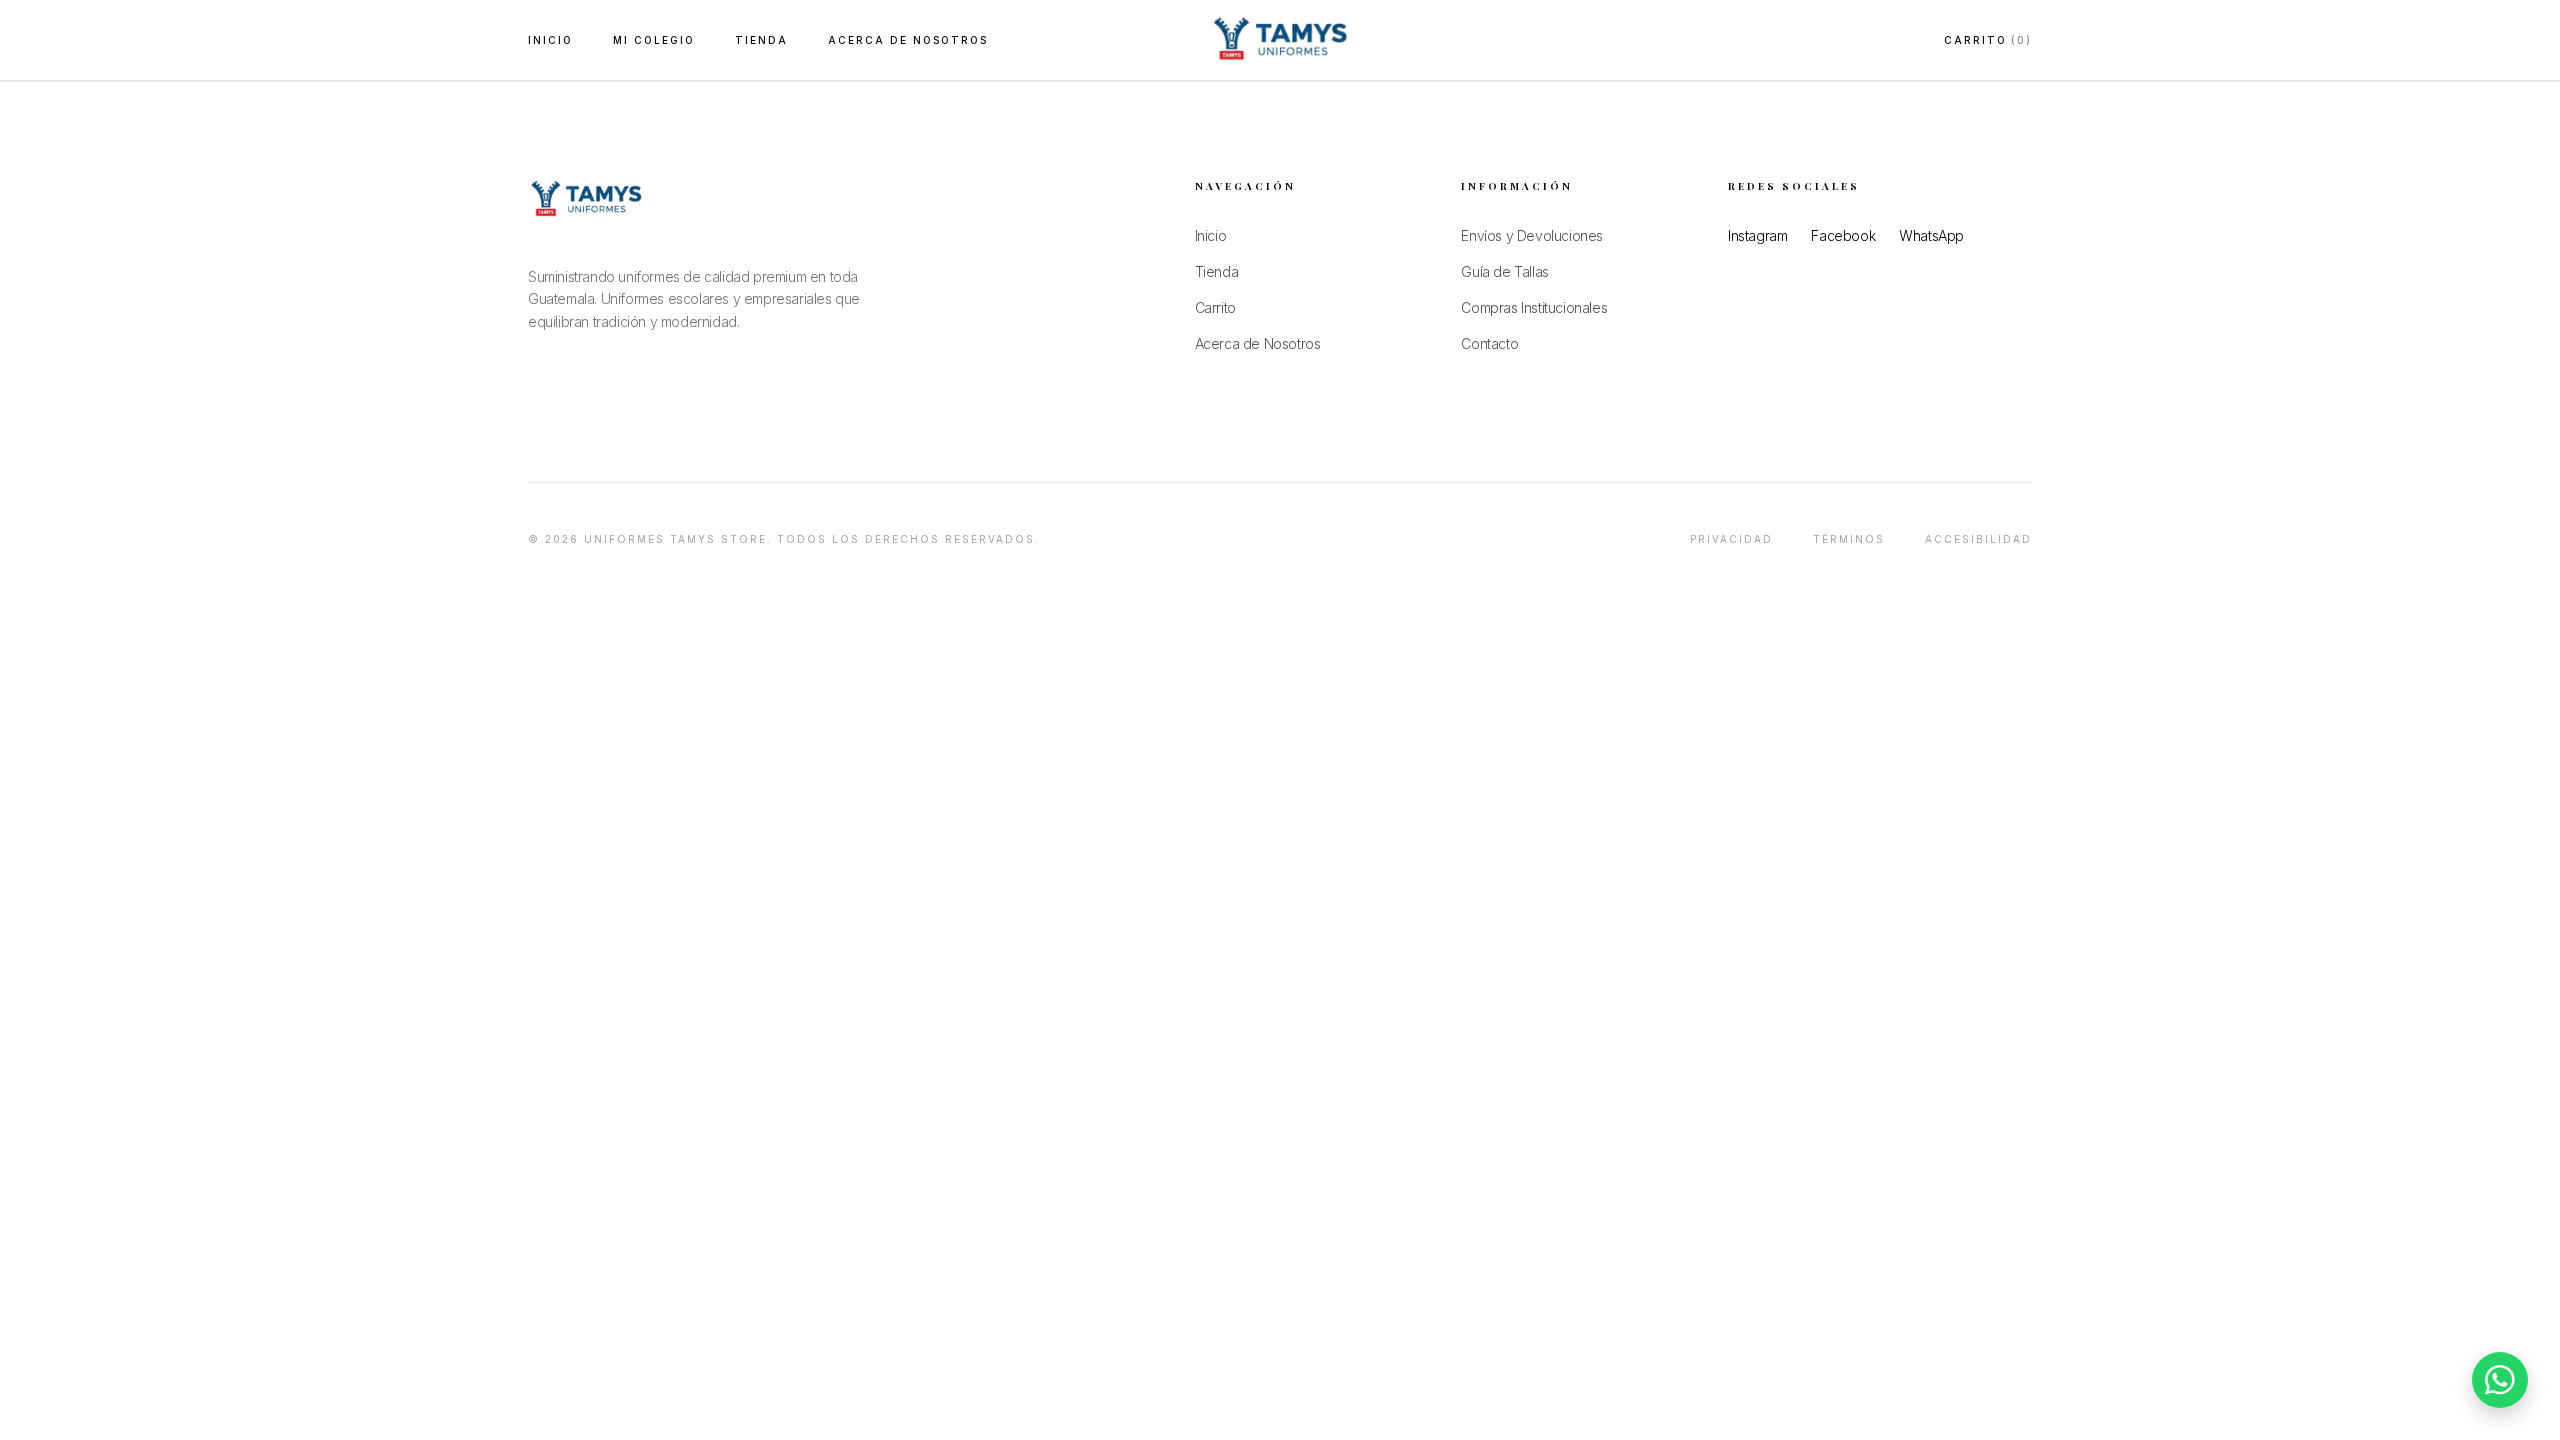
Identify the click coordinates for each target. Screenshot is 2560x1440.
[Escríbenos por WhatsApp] (2500, 1380)
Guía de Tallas (1504, 271)
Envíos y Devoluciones (1532, 235)
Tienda (1217, 271)
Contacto (1489, 343)
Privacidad (1731, 539)
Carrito (1988, 40)
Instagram (1757, 235)
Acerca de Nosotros (908, 40)
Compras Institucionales (1534, 307)
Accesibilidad (1978, 539)
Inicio (550, 40)
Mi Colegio (654, 40)
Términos (1849, 539)
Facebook (1843, 235)
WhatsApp (1931, 235)
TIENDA (761, 40)
